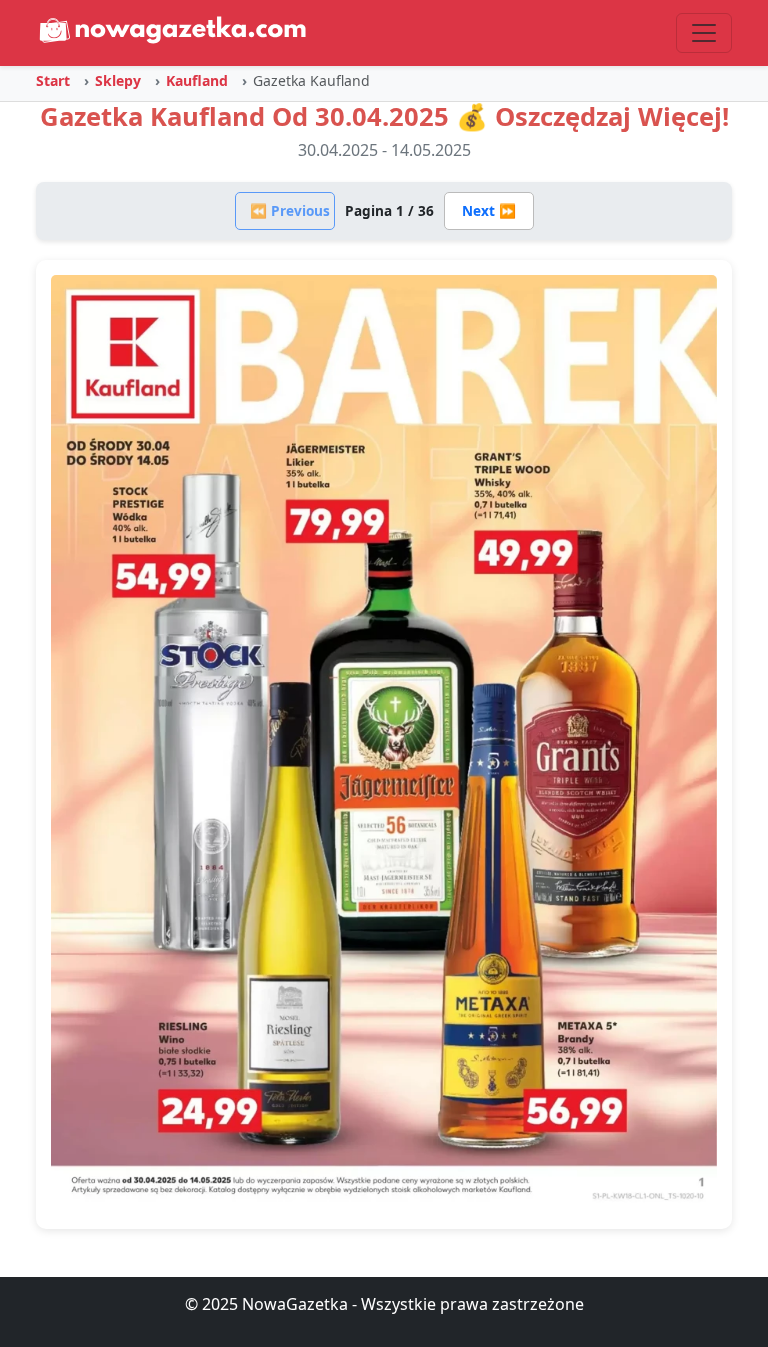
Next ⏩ (489, 210)
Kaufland (197, 80)
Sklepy (118, 80)
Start (53, 80)
